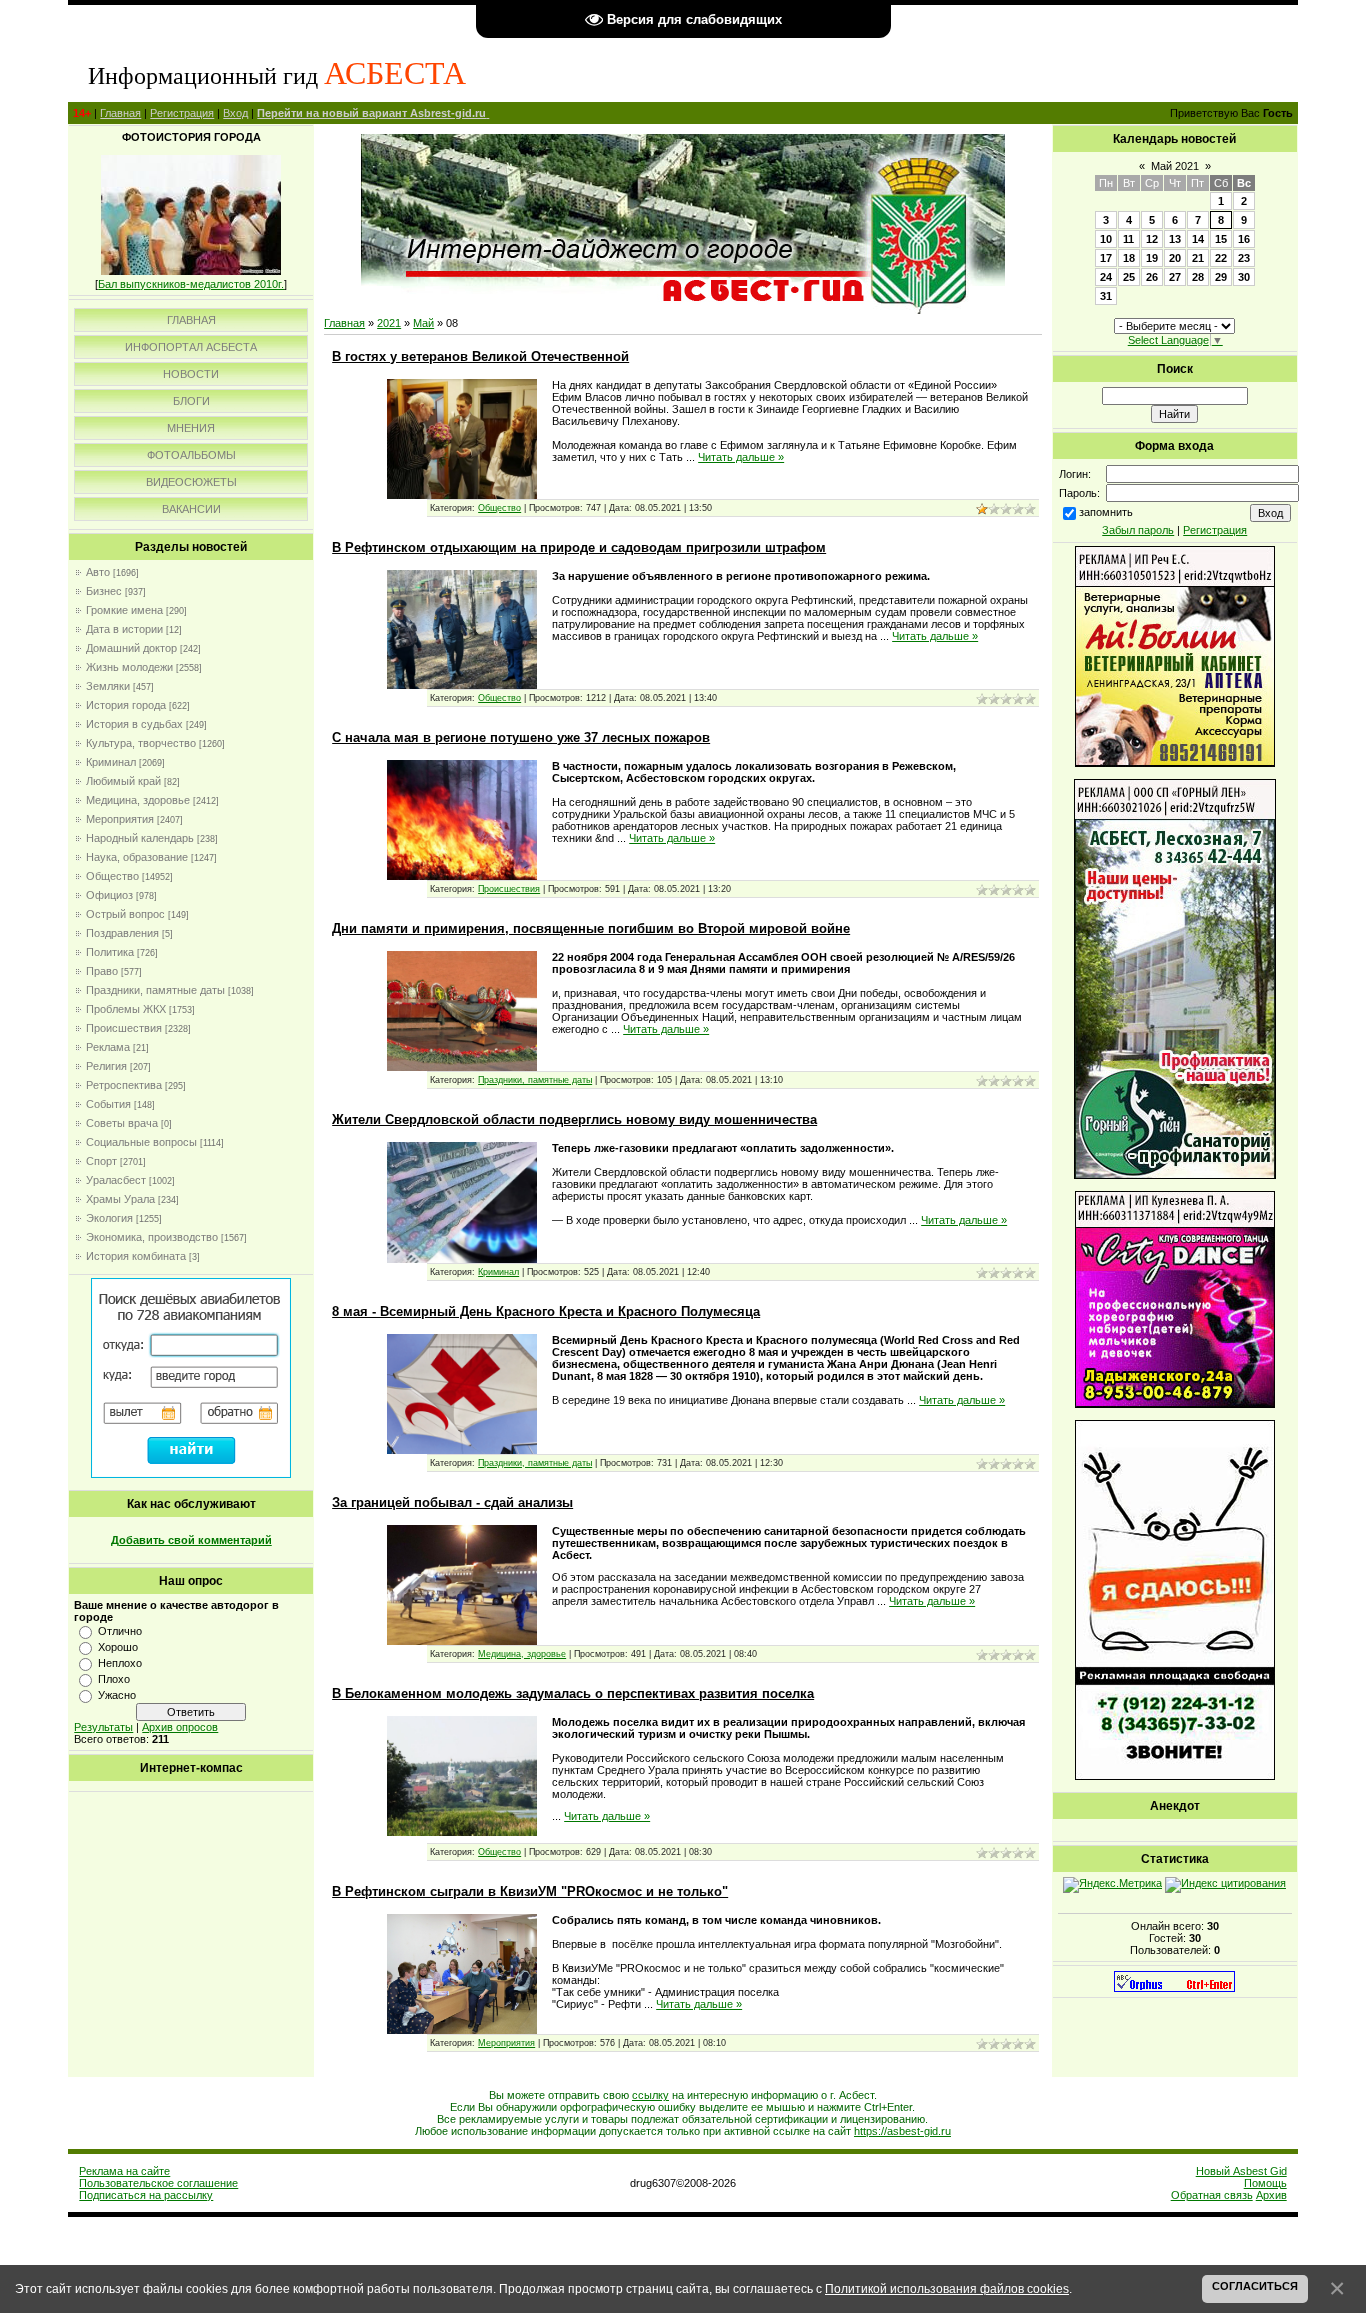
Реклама (108, 1047)
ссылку (650, 2095)
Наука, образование (137, 857)
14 (1198, 239)
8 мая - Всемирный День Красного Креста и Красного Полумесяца (546, 1311)
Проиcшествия (124, 1028)
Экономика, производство (152, 1237)
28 (1198, 277)
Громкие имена (124, 610)
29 (1221, 277)
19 (1152, 258)
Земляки (108, 686)
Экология (109, 1218)
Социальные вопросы (141, 1142)
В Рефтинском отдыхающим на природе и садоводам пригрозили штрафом (579, 547)
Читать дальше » (741, 457)
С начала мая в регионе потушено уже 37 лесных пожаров (521, 737)
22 (1221, 258)
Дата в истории (124, 629)
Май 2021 (1175, 166)
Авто (98, 572)
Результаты (103, 1727)
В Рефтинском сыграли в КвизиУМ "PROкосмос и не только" (530, 1891)
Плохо (114, 1679)
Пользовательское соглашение (158, 2183)
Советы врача (122, 1123)
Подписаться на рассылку (146, 2195)
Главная (120, 113)
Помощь (1265, 2183)
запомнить (1106, 512)
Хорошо (118, 1647)
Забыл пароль (1138, 530)
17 (1106, 258)
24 (1106, 277)
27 (1175, 277)
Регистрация (182, 113)
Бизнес (104, 591)
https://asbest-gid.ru (902, 2131)
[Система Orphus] (1174, 1988)
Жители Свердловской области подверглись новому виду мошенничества (574, 1119)
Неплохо (120, 1663)
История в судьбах (134, 724)
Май (423, 323)
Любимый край (123, 781)
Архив (1271, 2195)
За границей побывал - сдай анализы (452, 1502)
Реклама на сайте (124, 2171)
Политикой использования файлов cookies (947, 2288)
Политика (110, 952)
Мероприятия (120, 819)
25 (1129, 277)
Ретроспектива (124, 1085)
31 (1106, 296)
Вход (235, 113)
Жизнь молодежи (129, 667)
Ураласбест (116, 1180)
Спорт (101, 1161)
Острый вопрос (125, 914)
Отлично (120, 1631)
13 (1175, 239)
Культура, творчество (141, 743)
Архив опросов (180, 1727)
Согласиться (1255, 2286)
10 (1106, 239)
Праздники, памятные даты (155, 990)
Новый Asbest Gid (1241, 2171)
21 (1198, 258)
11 (1128, 239)
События (108, 1104)
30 (1244, 277)
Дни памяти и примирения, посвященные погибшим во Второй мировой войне (591, 928)
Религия (106, 1066)
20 (1175, 258)
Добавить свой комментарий (191, 1540)
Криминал (111, 762)
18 (1129, 258)
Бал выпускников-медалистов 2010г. (191, 284)
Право (102, 971)
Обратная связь (1212, 2195)
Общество (112, 876)
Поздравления (122, 933)
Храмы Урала (120, 1199)
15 (1221, 239)
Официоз (109, 895)
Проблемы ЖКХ (126, 1009)
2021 (389, 323)
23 (1244, 258)
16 (1244, 239)
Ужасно (117, 1695)
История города (126, 705)
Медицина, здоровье (138, 800)
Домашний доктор (131, 648)
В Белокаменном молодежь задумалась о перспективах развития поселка (573, 1693)
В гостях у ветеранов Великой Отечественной (480, 356)
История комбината (136, 1256)
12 (1152, 239)
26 (1152, 277)
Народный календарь (140, 838)
